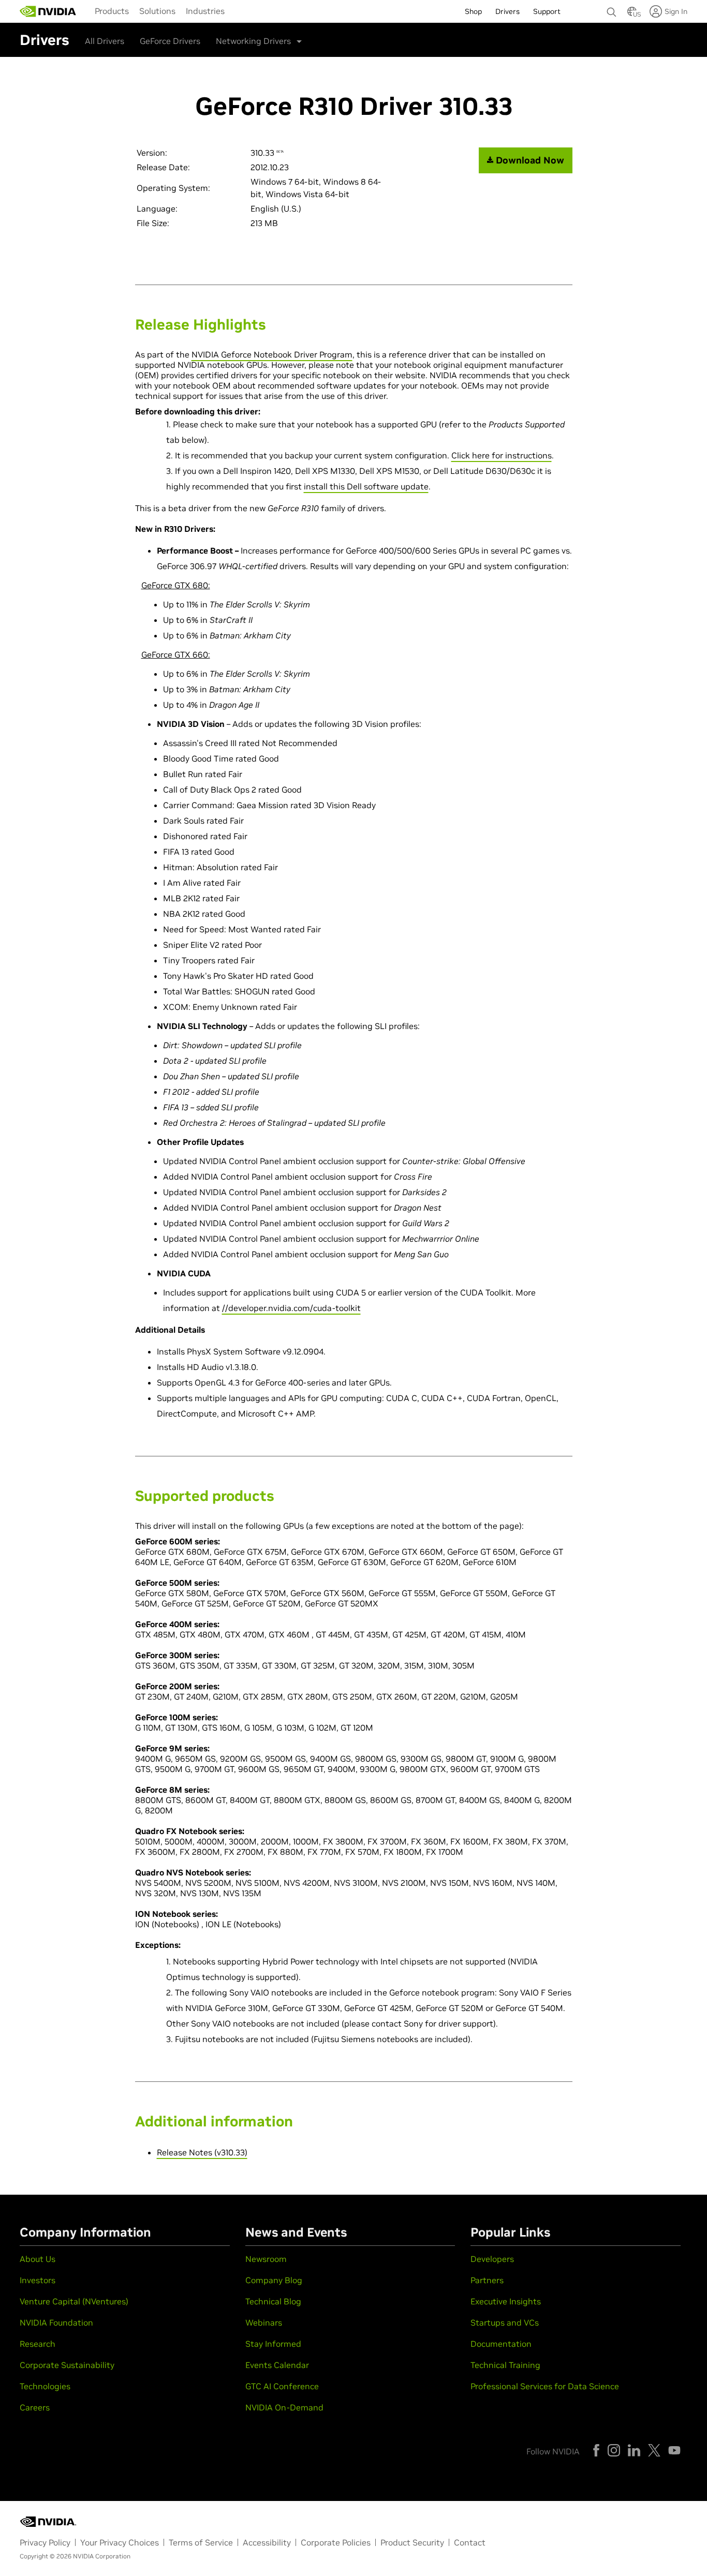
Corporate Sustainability (67, 2365)
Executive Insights (506, 2301)
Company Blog (274, 2280)
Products (112, 11)
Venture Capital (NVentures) (74, 2301)
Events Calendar (277, 2365)
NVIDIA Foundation (56, 2322)
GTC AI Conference (282, 2386)
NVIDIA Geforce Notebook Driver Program (272, 354)
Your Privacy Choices (120, 2542)
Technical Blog (273, 2301)
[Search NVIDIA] (612, 9)
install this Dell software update (366, 486)
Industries (205, 11)
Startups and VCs (505, 2322)
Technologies (45, 2386)
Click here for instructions (502, 455)
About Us (38, 2259)
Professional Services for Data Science (545, 2386)
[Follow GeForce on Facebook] (596, 2450)
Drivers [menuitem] (507, 11)
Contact (470, 2542)
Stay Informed (273, 2344)
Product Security (412, 2542)
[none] (612, 7)
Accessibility (267, 2542)
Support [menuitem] (547, 11)
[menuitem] (112, 10)
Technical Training (505, 2365)
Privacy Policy (45, 2542)
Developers (492, 2259)
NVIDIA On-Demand (284, 2407)
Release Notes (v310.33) (202, 2152)
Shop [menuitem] (473, 11)
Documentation (501, 2344)
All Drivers (105, 41)
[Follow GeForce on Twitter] (654, 2450)
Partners (487, 2280)
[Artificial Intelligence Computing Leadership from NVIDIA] (48, 11)
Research (38, 2344)
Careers (35, 2407)
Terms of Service (201, 2542)
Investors (38, 2280)
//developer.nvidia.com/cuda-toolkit (291, 1308)
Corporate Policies (336, 2542)
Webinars (264, 2322)
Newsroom (266, 2259)
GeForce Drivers (170, 41)
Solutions (157, 11)
